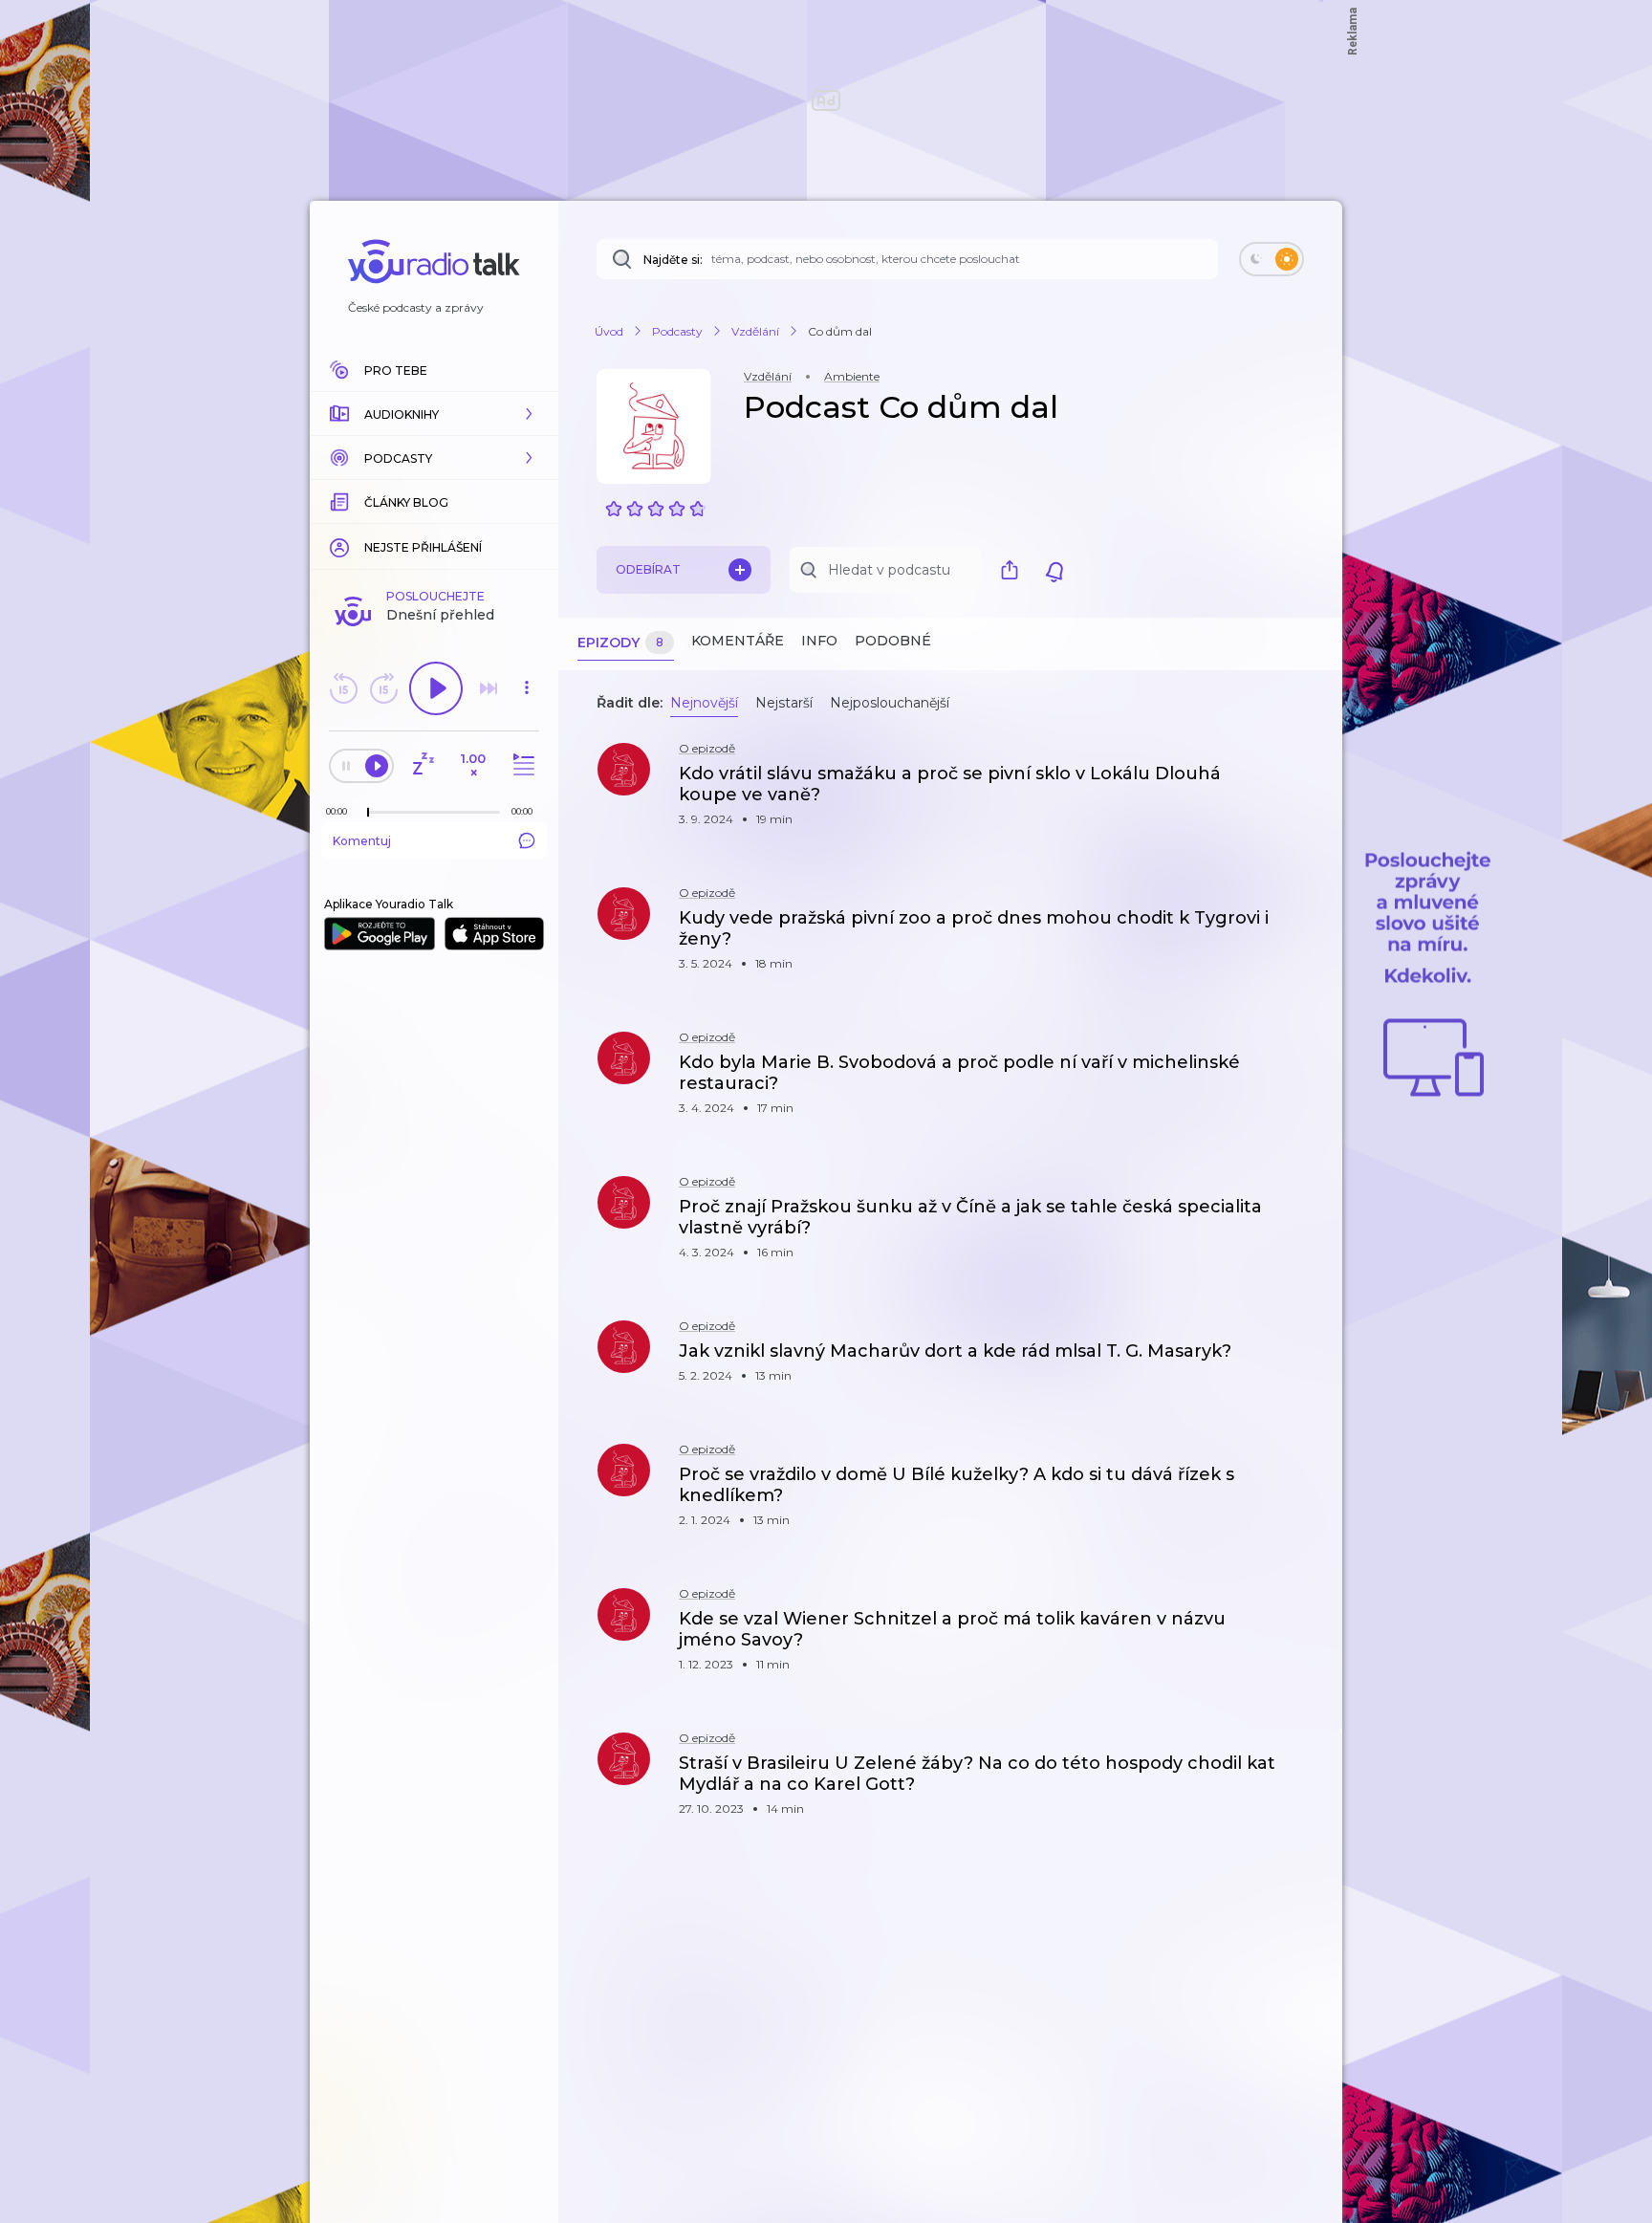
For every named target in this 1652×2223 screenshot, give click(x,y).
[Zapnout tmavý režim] (1272, 259)
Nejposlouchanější (890, 703)
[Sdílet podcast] (1014, 570)
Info (819, 641)
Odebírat (648, 569)
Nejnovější (704, 703)
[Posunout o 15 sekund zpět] (343, 688)
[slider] (368, 813)
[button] (434, 414)
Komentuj (362, 841)
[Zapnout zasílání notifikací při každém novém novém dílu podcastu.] (1054, 570)
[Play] (436, 688)
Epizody (620, 643)
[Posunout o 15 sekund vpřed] (383, 688)
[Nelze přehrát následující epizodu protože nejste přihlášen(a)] (489, 688)
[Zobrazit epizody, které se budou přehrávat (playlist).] (521, 765)
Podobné (893, 641)
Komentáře (738, 641)
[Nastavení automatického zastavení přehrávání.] (423, 765)
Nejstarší (784, 703)
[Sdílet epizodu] (1304, 784)
